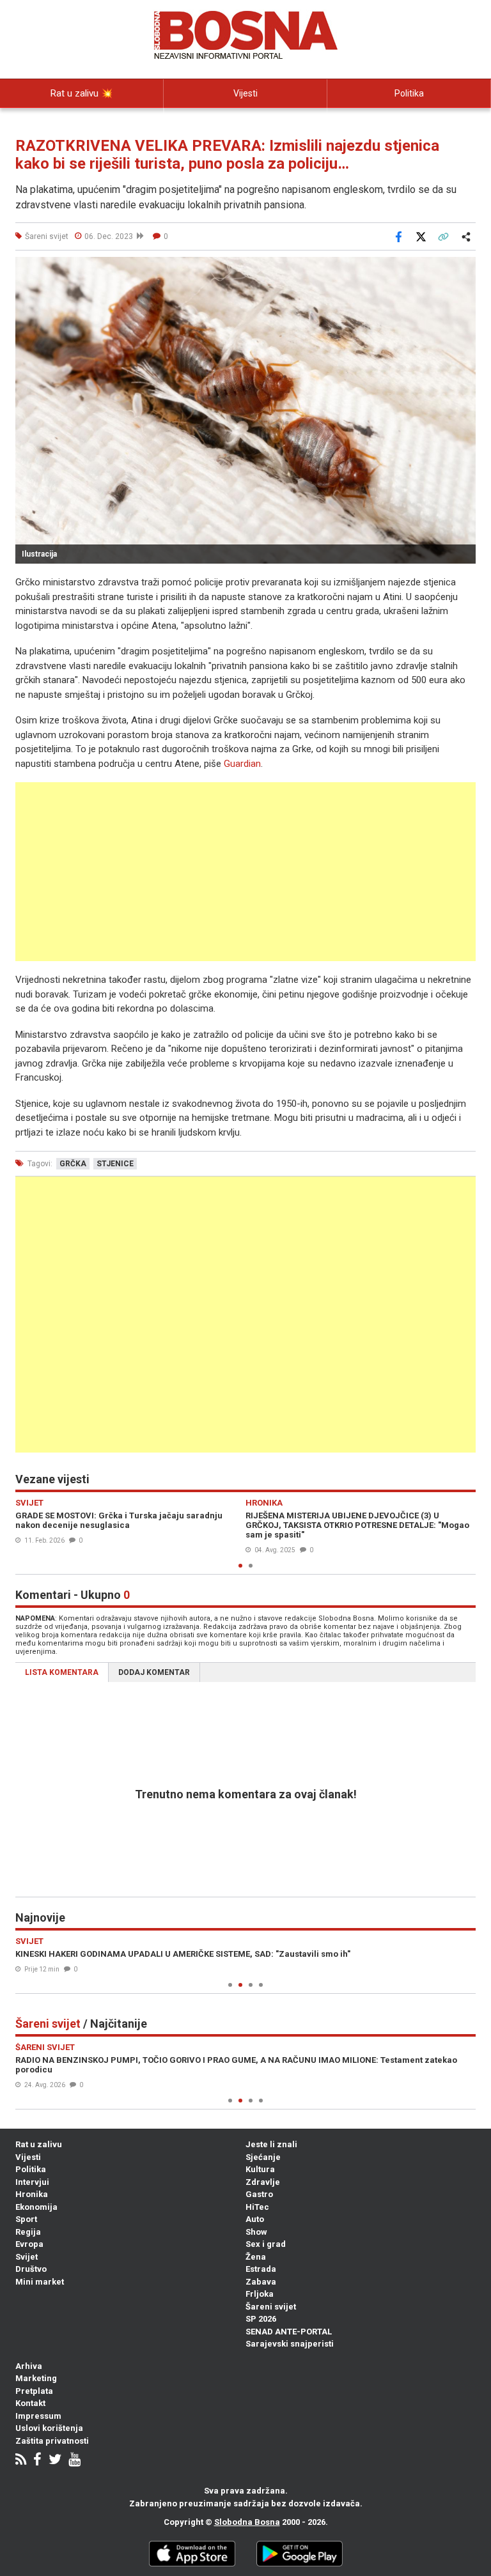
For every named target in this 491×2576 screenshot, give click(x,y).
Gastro (259, 2194)
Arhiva (29, 2366)
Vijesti (245, 93)
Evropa (29, 2244)
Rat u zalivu (39, 2144)
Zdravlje (263, 2182)
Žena (256, 2257)
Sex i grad (266, 2244)
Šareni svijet (271, 2307)
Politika (409, 93)
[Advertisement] (245, 872)
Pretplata (34, 2391)
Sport (26, 2219)
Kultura (260, 2169)
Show (256, 2232)
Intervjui (32, 2182)
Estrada (261, 2269)
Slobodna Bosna (247, 2522)
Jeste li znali (271, 2144)
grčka (73, 1164)
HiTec (257, 2207)
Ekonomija (36, 2207)
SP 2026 (261, 2319)
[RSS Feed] (21, 2461)
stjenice (115, 1164)
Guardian (242, 764)
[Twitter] (55, 2461)
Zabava (261, 2282)
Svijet (27, 2257)
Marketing (36, 2378)
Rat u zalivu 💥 (82, 93)
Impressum (38, 2416)
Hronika (32, 2194)
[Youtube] (74, 2461)
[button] (464, 268)
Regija (28, 2232)
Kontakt (30, 2403)
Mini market (40, 2282)
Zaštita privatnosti (52, 2441)
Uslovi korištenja (49, 2428)
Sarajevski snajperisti (290, 2344)
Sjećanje (263, 2157)
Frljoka (260, 2294)
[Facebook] (37, 2461)
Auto (255, 2219)
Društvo (31, 2269)
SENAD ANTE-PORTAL (289, 2332)
